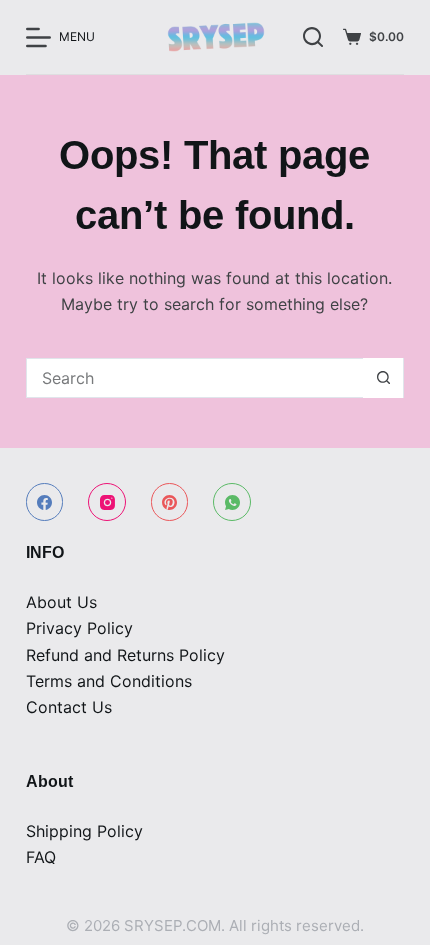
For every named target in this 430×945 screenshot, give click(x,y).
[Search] (313, 37)
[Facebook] (45, 502)
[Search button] (383, 378)
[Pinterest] (170, 502)
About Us (61, 602)
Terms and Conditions (109, 681)
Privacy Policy (79, 628)
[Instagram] (107, 502)
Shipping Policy (84, 831)
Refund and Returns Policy (125, 655)
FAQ (41, 857)
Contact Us (69, 707)
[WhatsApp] (232, 502)
